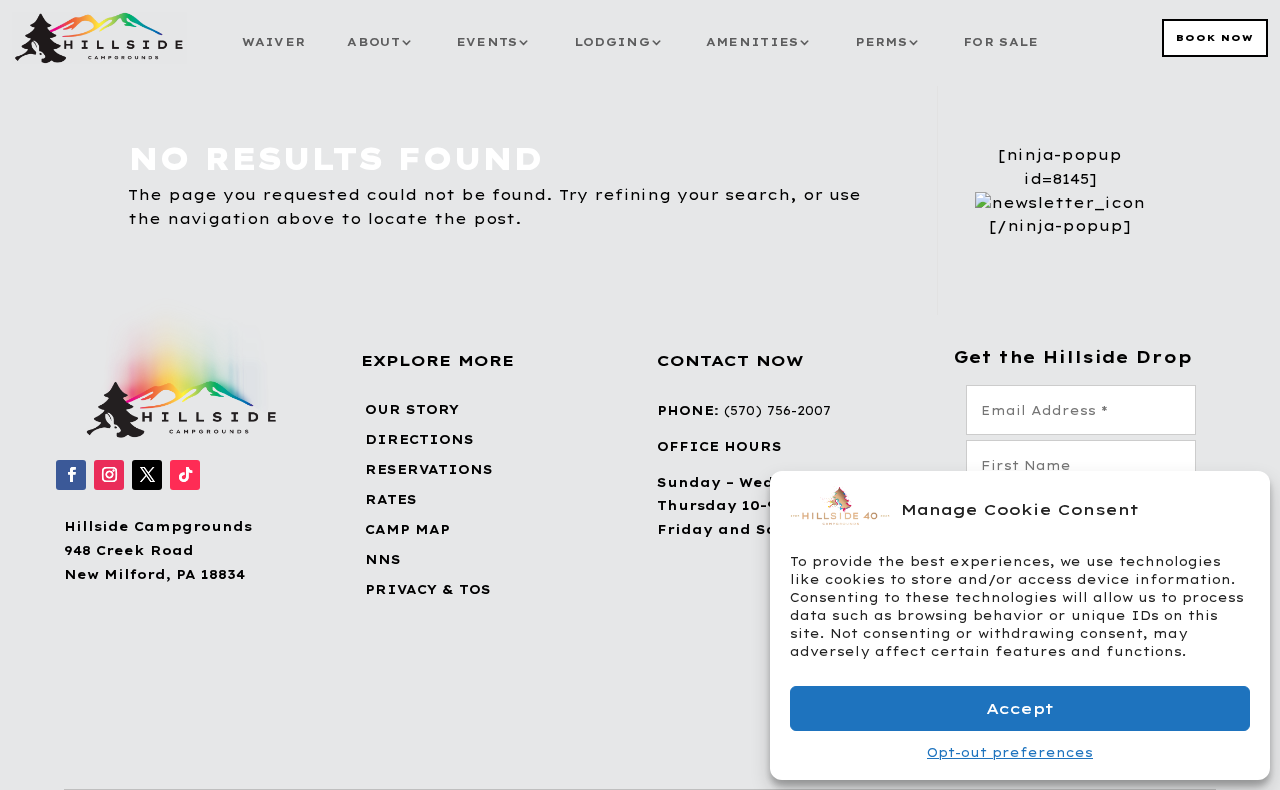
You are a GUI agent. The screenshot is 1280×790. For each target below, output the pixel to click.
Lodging (612, 42)
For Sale (1000, 42)
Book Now (1215, 37)
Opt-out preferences (1010, 752)
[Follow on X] (147, 475)
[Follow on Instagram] (109, 475)
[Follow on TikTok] (185, 475)
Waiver (274, 42)
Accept (1020, 708)
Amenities (752, 42)
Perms (881, 42)
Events (487, 42)
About (373, 42)
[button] (1240, 509)
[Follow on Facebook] (71, 475)
